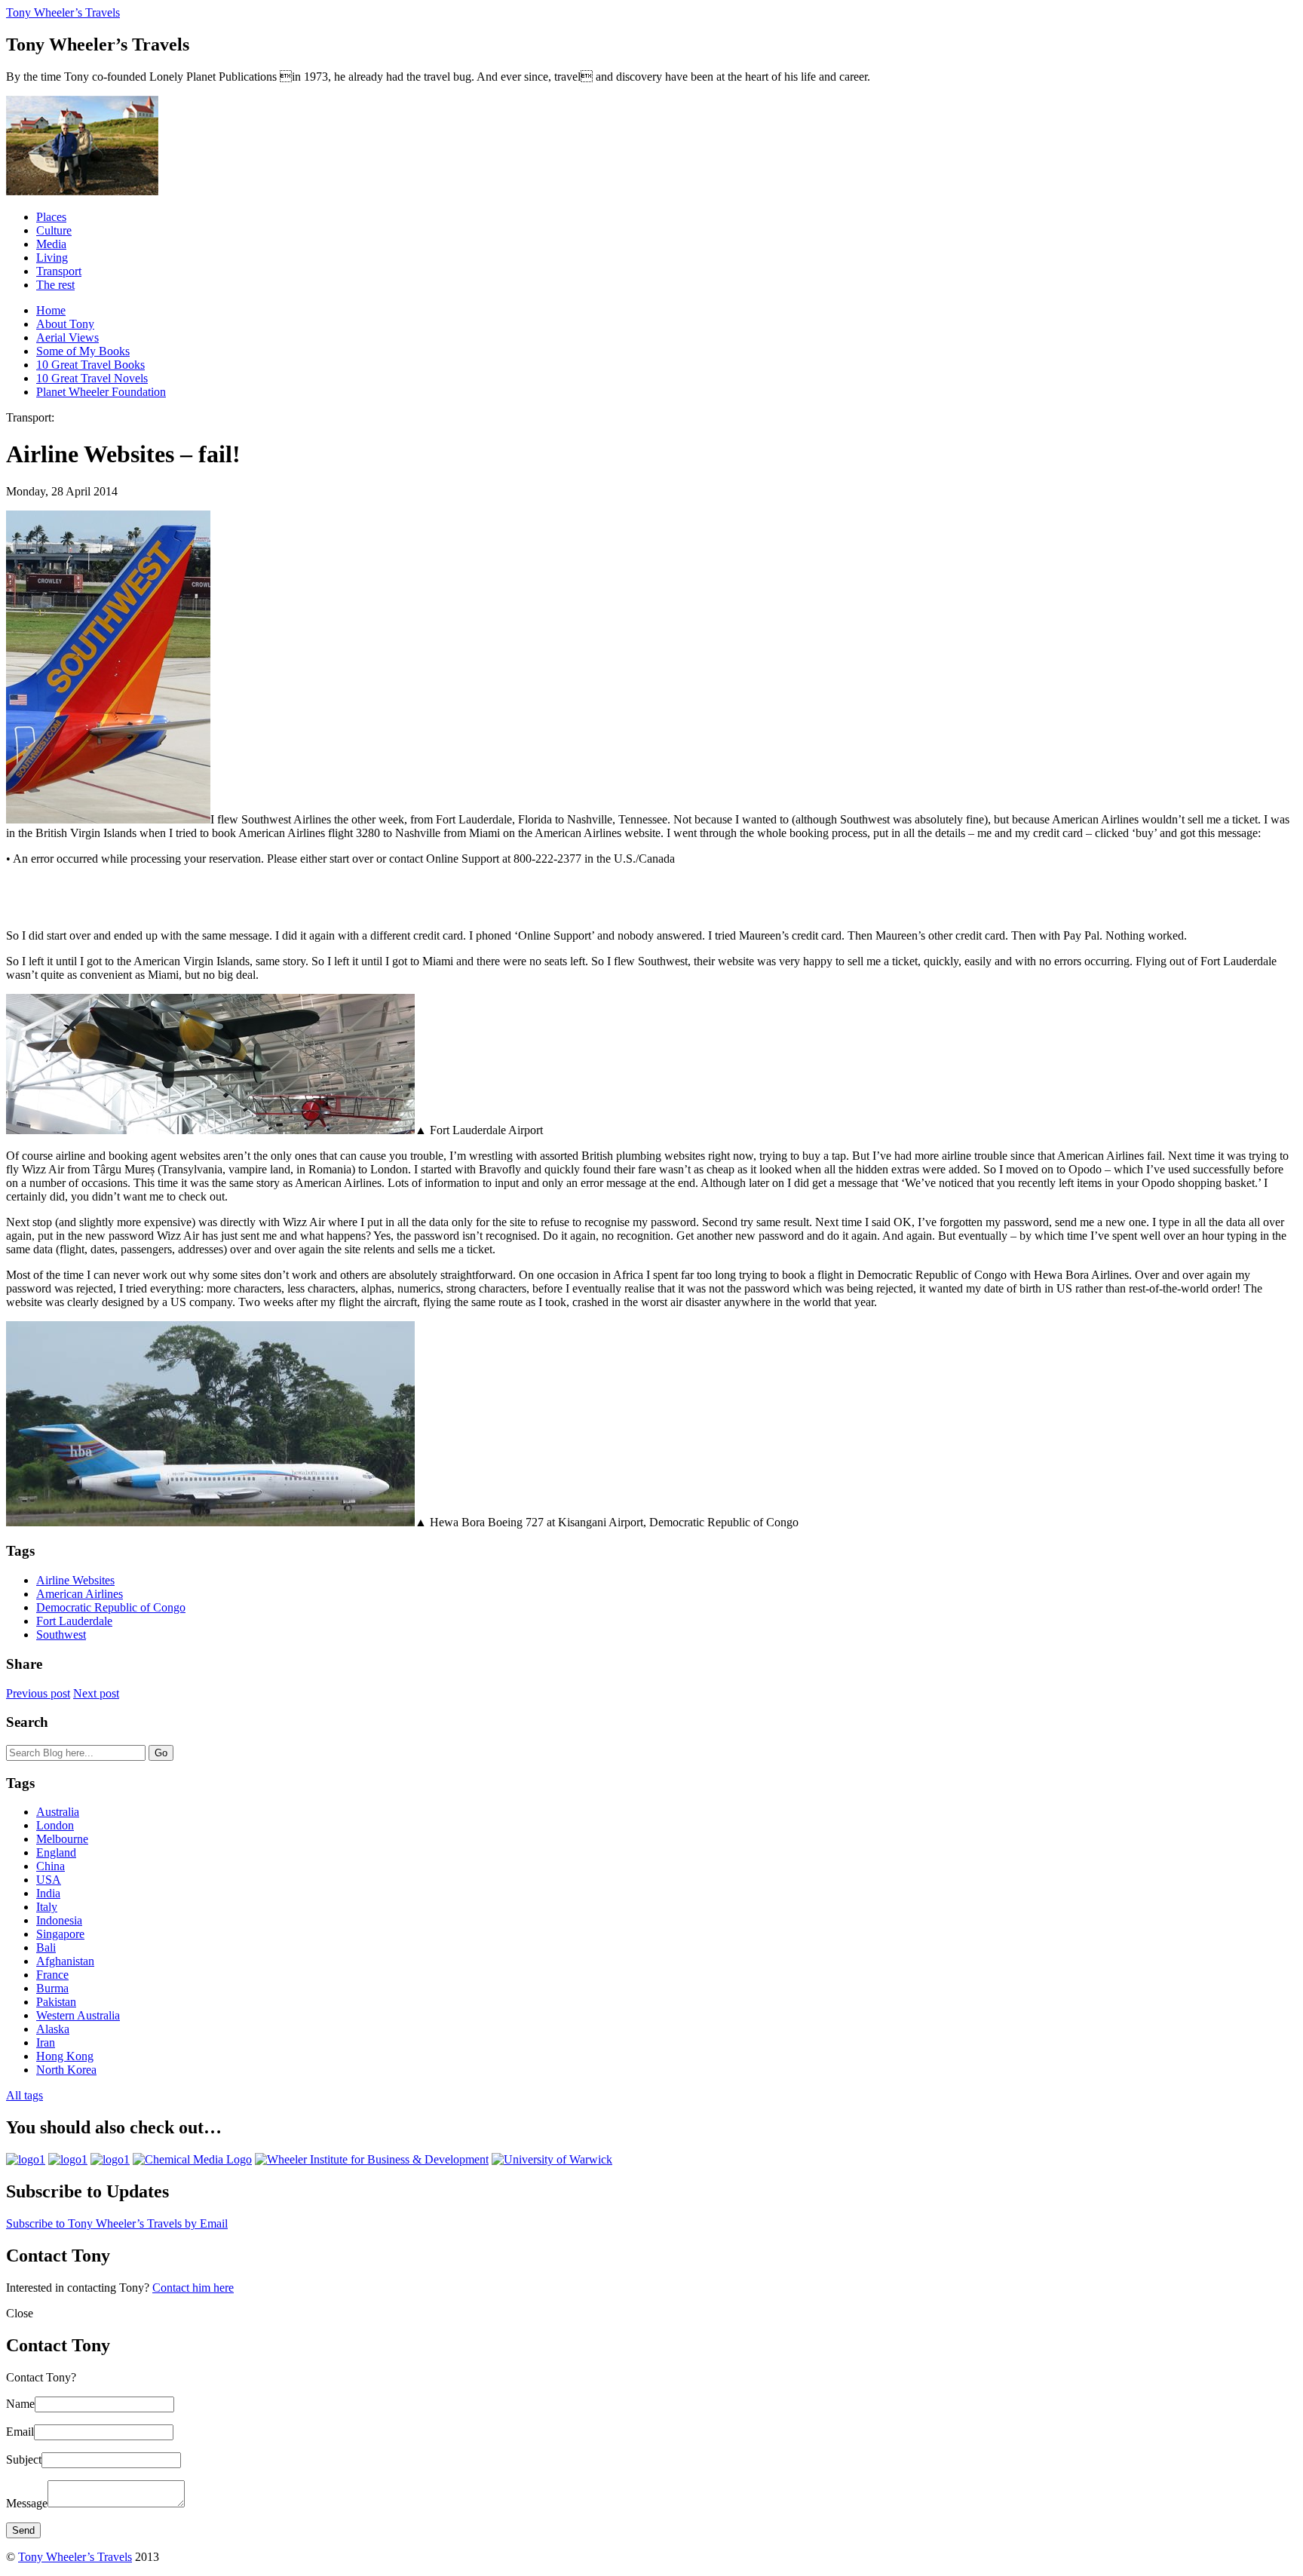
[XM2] (110, 2159)
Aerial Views (67, 337)
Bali (46, 1947)
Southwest (61, 1635)
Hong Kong (65, 2056)
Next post (96, 1693)
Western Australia (78, 2015)
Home (51, 310)
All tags (25, 2095)
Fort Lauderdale (74, 1621)
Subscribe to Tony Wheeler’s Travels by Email (117, 2223)
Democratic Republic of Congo (111, 1607)
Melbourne (62, 1839)
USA (49, 1880)
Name (20, 2404)
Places (51, 217)
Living (52, 258)
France (52, 1975)
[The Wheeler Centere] (68, 2159)
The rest (55, 285)
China (51, 1866)
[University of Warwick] (552, 2159)
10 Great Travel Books (90, 365)
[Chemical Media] (192, 2159)
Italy (47, 1907)
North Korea (66, 2070)
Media (51, 244)
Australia (58, 1812)
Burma (52, 1988)
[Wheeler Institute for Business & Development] (372, 2159)
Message (27, 2503)
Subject (24, 2459)
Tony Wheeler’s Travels (63, 12)
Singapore (60, 1934)
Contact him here (193, 2288)
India (48, 1893)
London (55, 1825)
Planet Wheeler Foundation (101, 392)
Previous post (38, 1693)
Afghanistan (65, 1961)
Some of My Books (83, 351)
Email (20, 2432)
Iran (46, 2042)
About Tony (65, 324)
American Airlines (80, 1594)
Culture (54, 230)
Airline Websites (75, 1580)
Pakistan (56, 2002)
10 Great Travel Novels (92, 378)
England (56, 1852)
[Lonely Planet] (26, 2159)
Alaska (53, 2029)
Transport (59, 271)
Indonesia (59, 1920)
